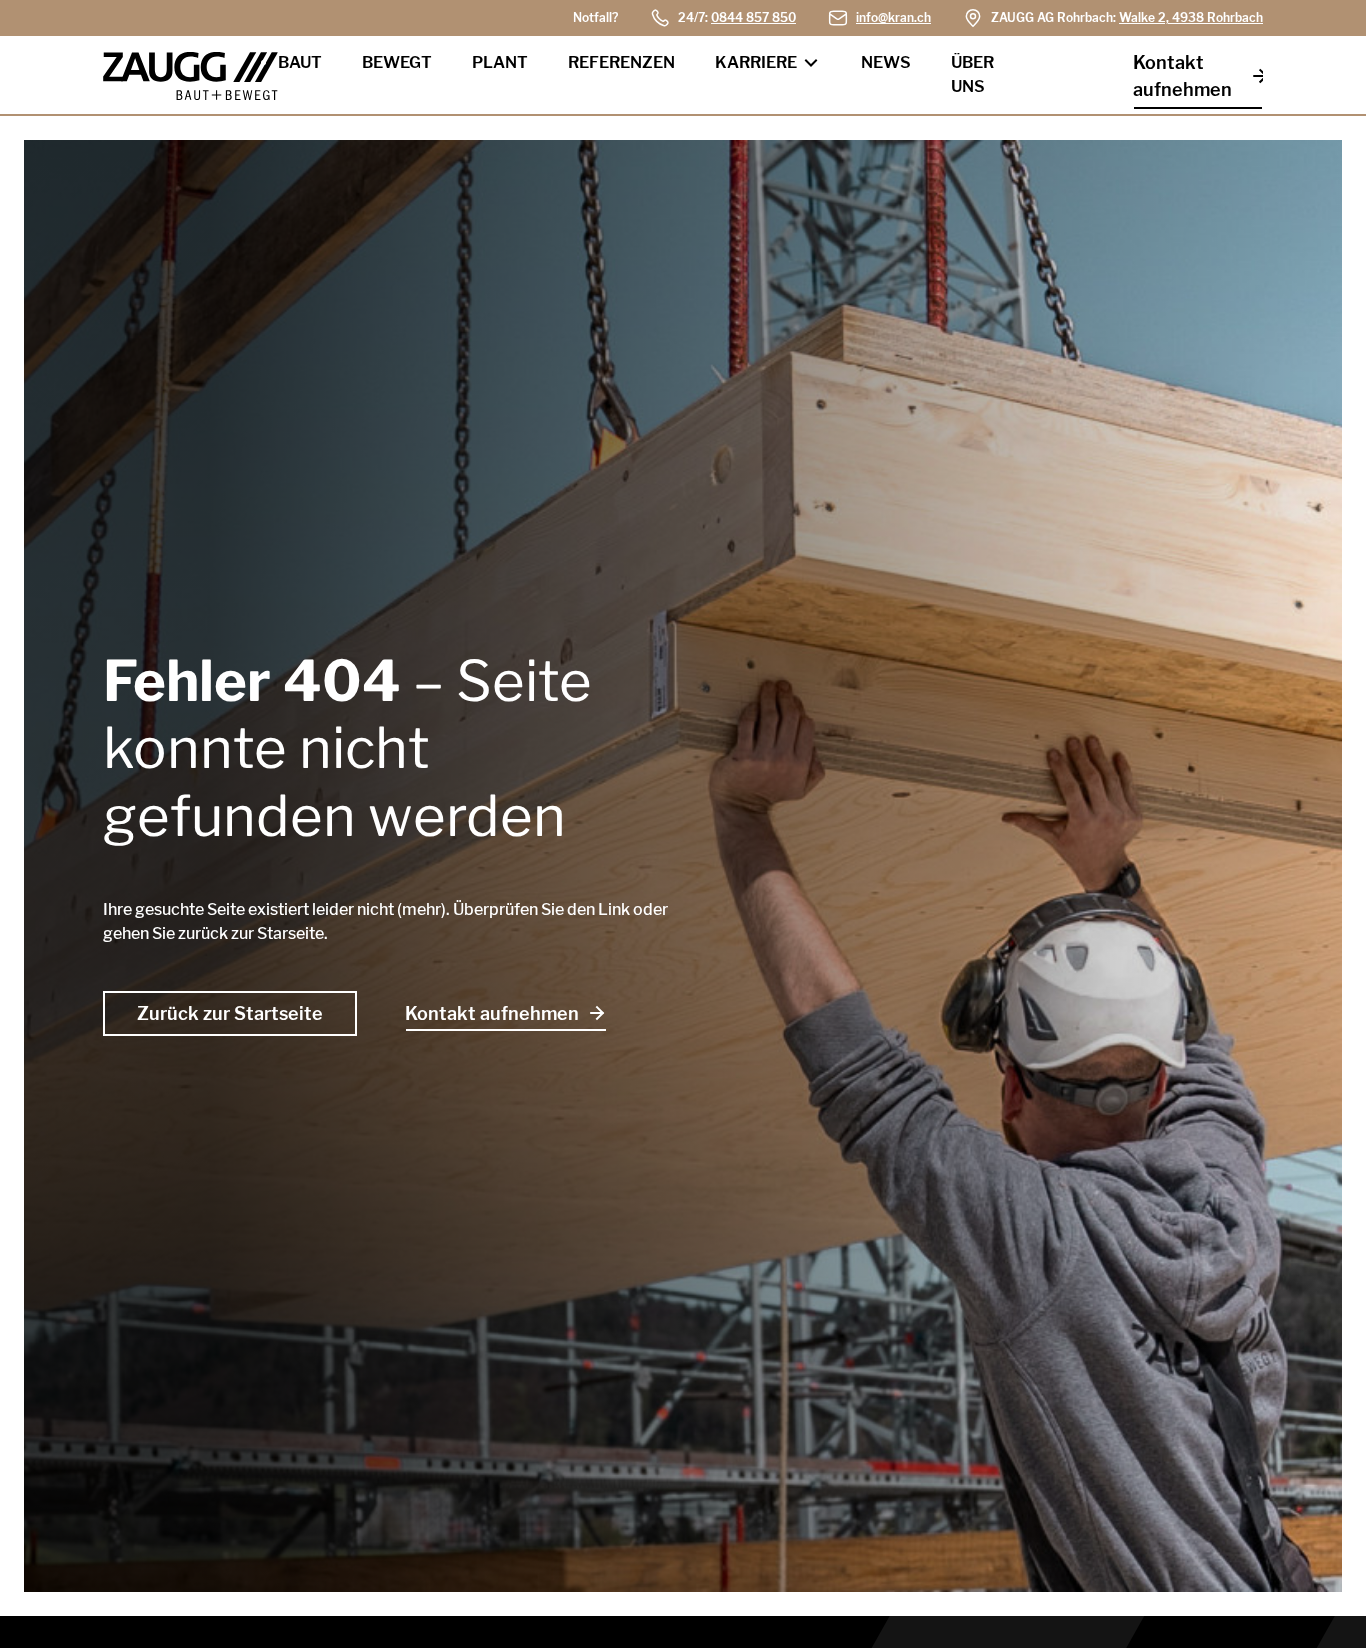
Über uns (972, 74)
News (886, 62)
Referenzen (621, 62)
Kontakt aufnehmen (1182, 76)
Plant (500, 62)
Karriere (756, 62)
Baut (300, 62)
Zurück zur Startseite (230, 1013)
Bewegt (397, 62)
